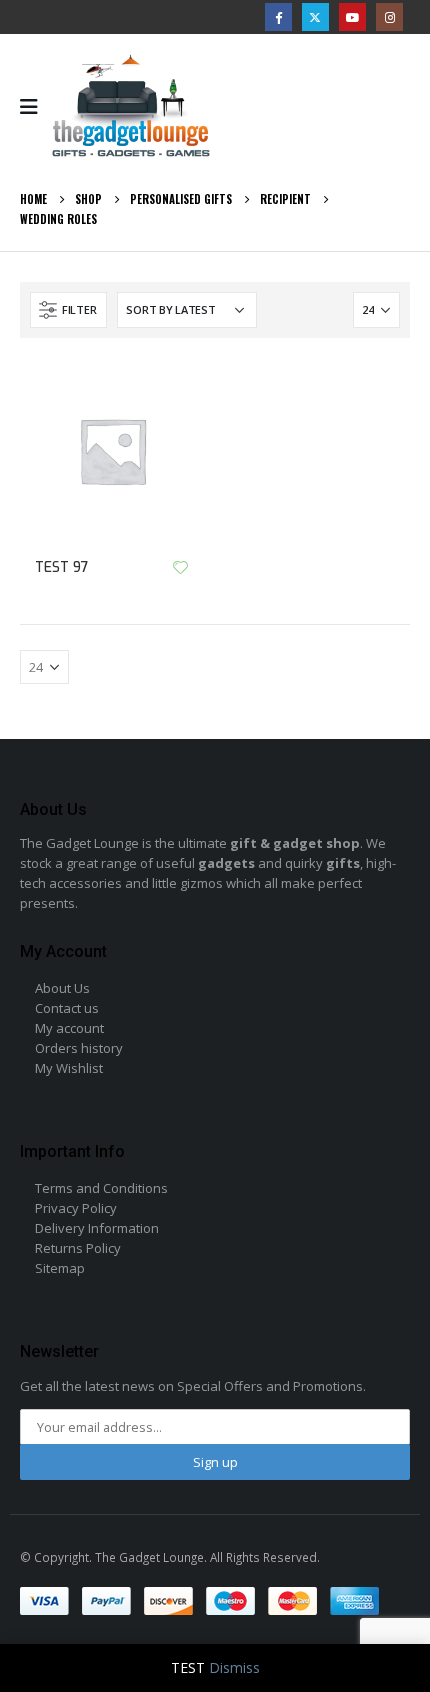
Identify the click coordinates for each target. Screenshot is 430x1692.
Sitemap (60, 1268)
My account (69, 1028)
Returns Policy (78, 1248)
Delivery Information (97, 1228)
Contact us (67, 1008)
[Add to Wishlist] (180, 567)
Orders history (79, 1048)
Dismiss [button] (234, 1667)
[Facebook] (278, 16)
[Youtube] (352, 16)
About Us (62, 988)
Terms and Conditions (101, 1188)
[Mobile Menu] (35, 107)
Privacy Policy (76, 1208)
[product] (112, 450)
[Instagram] (389, 16)
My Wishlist (69, 1068)
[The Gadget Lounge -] (131, 106)
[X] (315, 16)
